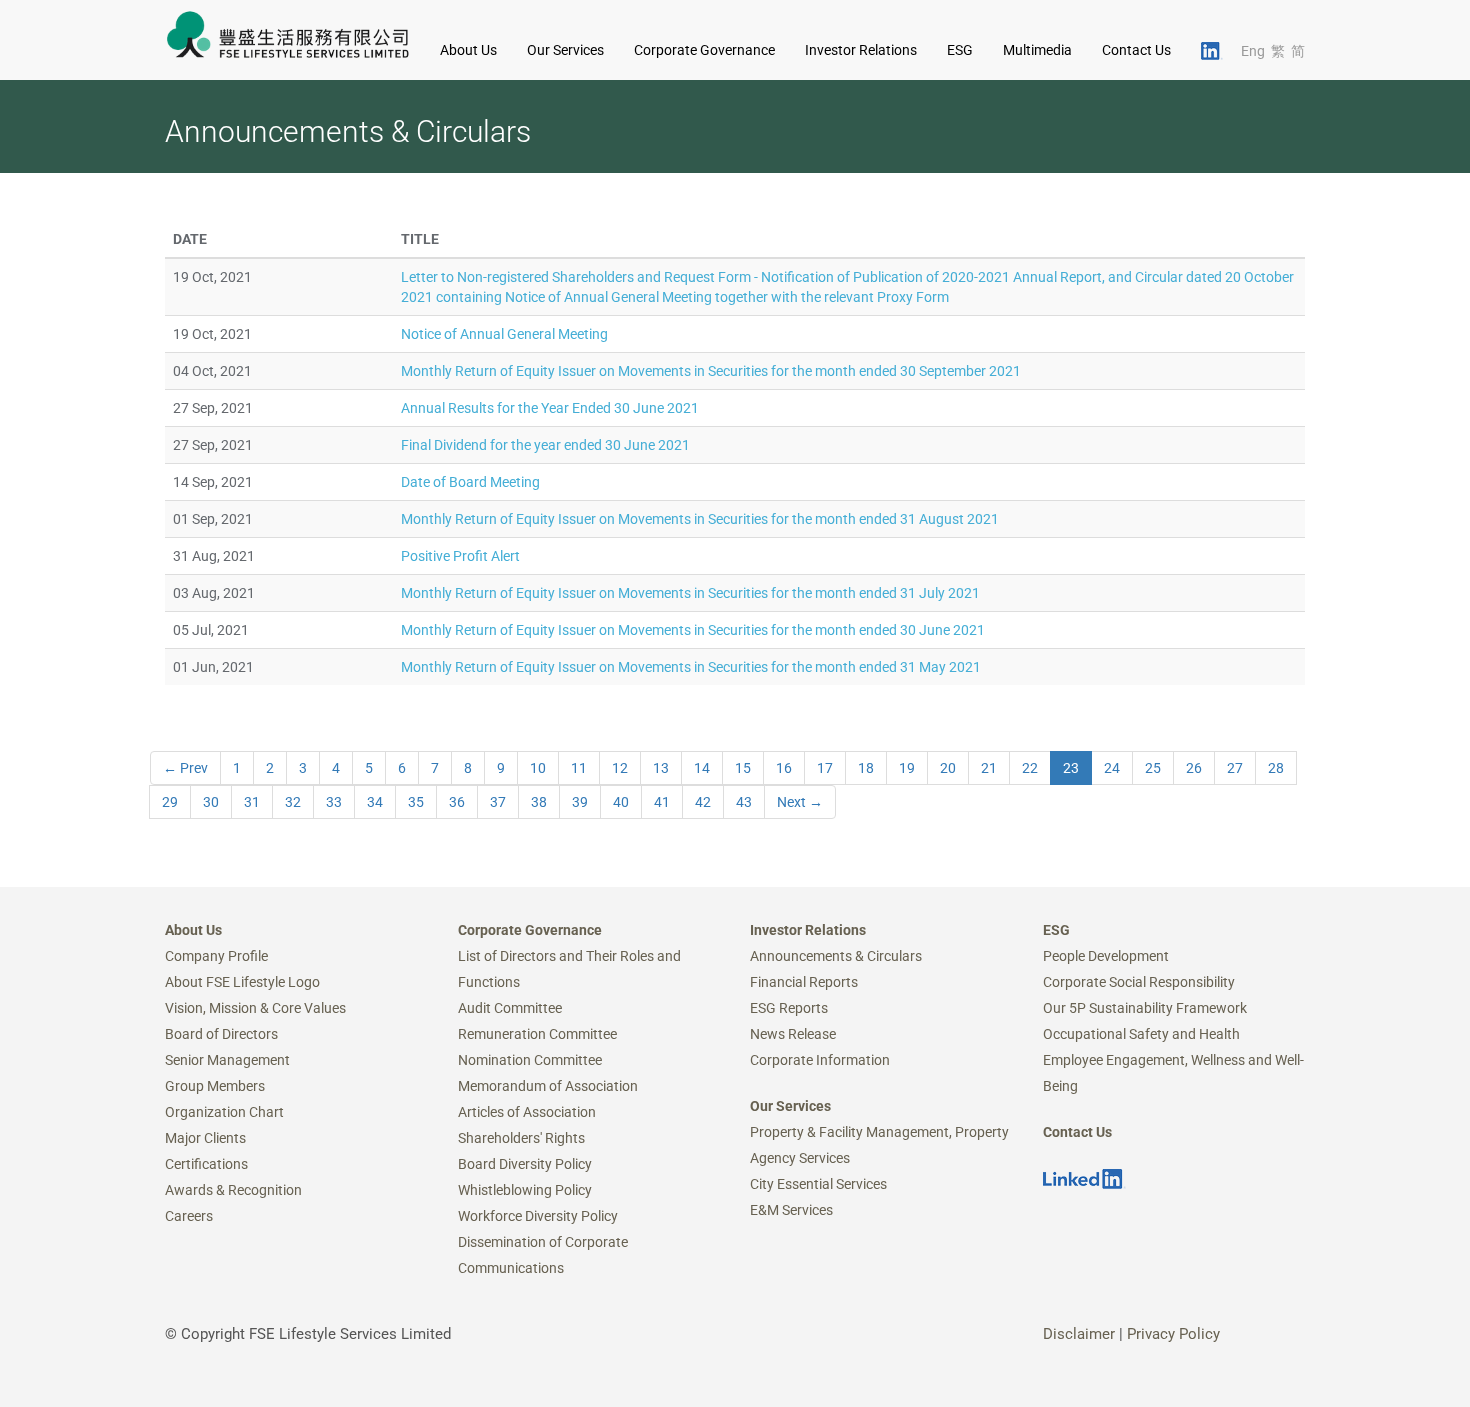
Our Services (790, 1106)
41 (662, 802)
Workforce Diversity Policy (538, 1216)
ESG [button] (960, 50)
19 (907, 768)
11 (579, 768)
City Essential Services (818, 1184)
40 (621, 802)
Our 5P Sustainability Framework (1145, 1008)
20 (948, 768)
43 (744, 802)
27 (1235, 768)
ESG (1056, 930)
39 (580, 802)
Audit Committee (510, 1008)
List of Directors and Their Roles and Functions (569, 969)
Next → (800, 802)
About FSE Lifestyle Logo (242, 982)
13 (661, 768)
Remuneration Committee (537, 1034)
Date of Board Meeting (470, 482)
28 (1276, 768)
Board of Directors (221, 1034)
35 (416, 802)
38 (539, 802)
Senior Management (227, 1060)
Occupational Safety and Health (1141, 1034)
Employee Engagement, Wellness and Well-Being (1173, 1073)
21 (989, 768)
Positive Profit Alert (460, 556)
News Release (793, 1034)
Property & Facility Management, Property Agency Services (879, 1145)
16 (784, 768)
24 (1112, 768)
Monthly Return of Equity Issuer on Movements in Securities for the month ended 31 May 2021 (691, 667)
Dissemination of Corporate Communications (543, 1255)
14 (702, 768)
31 (252, 802)
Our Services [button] (565, 50)
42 (703, 802)
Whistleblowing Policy (525, 1190)
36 (457, 802)
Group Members (215, 1086)
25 (1153, 768)
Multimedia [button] (1037, 50)
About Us (193, 930)
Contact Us (1136, 50)
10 (538, 768)
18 (866, 768)
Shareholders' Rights (521, 1138)
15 (743, 768)
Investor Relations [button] (861, 50)
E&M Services (791, 1210)
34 (375, 802)
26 (1194, 768)
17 (825, 768)
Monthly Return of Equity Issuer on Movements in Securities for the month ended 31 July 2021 (690, 593)
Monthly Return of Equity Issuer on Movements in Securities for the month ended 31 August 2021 (700, 519)
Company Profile (216, 956)
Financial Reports (804, 982)
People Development (1106, 956)
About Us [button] (468, 50)
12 (620, 768)
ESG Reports (789, 1008)
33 (334, 802)
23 (1071, 768)
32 (293, 802)
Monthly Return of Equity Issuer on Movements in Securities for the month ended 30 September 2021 (711, 371)
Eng (1253, 51)
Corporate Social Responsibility (1139, 982)
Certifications (206, 1164)
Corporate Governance (530, 930)
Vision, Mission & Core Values (255, 1008)
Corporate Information (820, 1060)
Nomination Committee (530, 1060)
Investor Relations (808, 930)
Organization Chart (224, 1112)
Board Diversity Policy (525, 1164)
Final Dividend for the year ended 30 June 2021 (545, 445)
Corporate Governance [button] (704, 50)
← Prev (185, 768)
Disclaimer (1079, 1334)
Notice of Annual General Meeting (504, 334)
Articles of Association (527, 1112)
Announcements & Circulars (836, 956)
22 (1030, 768)
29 (170, 802)
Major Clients (205, 1138)
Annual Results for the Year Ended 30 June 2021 (550, 408)
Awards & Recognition (233, 1190)
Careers (189, 1216)
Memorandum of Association (548, 1086)
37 (498, 802)
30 (211, 802)
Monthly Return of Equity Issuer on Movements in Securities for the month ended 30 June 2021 (693, 630)
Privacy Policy (1173, 1334)
